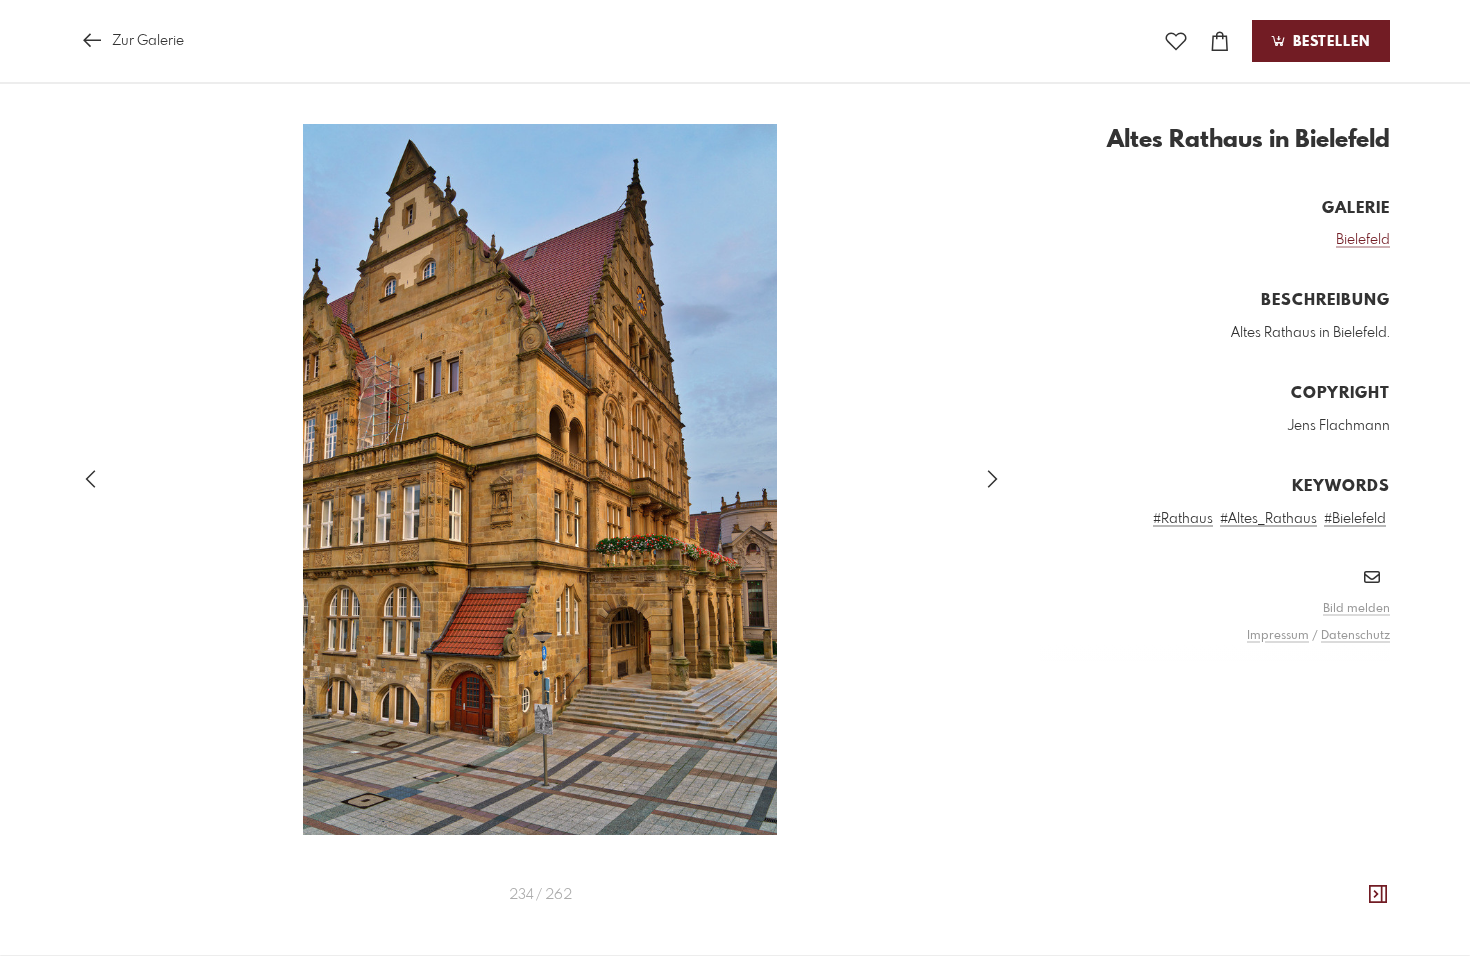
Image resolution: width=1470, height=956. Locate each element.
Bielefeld (1363, 240)
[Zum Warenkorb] (1220, 41)
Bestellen (1329, 42)
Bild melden (1356, 609)
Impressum (1278, 636)
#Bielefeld (1355, 519)
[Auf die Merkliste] (1176, 41)
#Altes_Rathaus (1268, 519)
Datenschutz (1355, 636)
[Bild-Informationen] (1378, 895)
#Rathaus (1183, 519)
